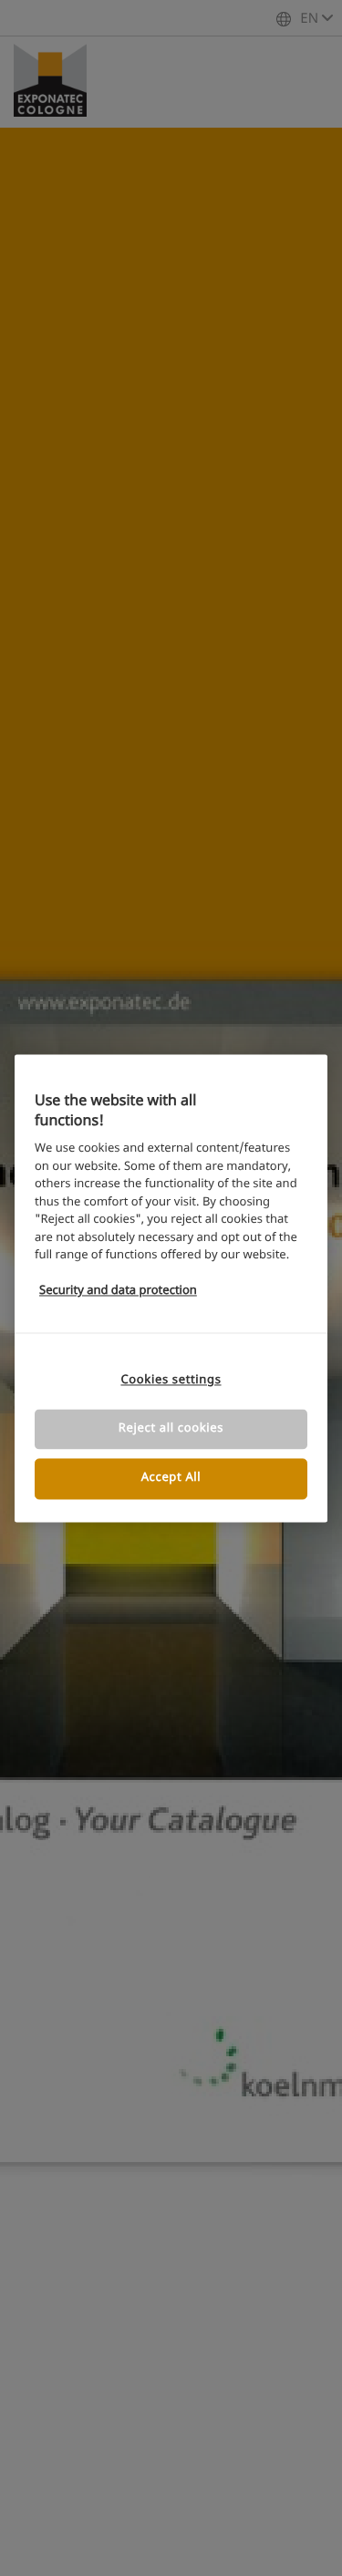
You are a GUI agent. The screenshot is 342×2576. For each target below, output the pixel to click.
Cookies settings (171, 1380)
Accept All (171, 1479)
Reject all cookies (171, 1429)
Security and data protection (118, 1292)
